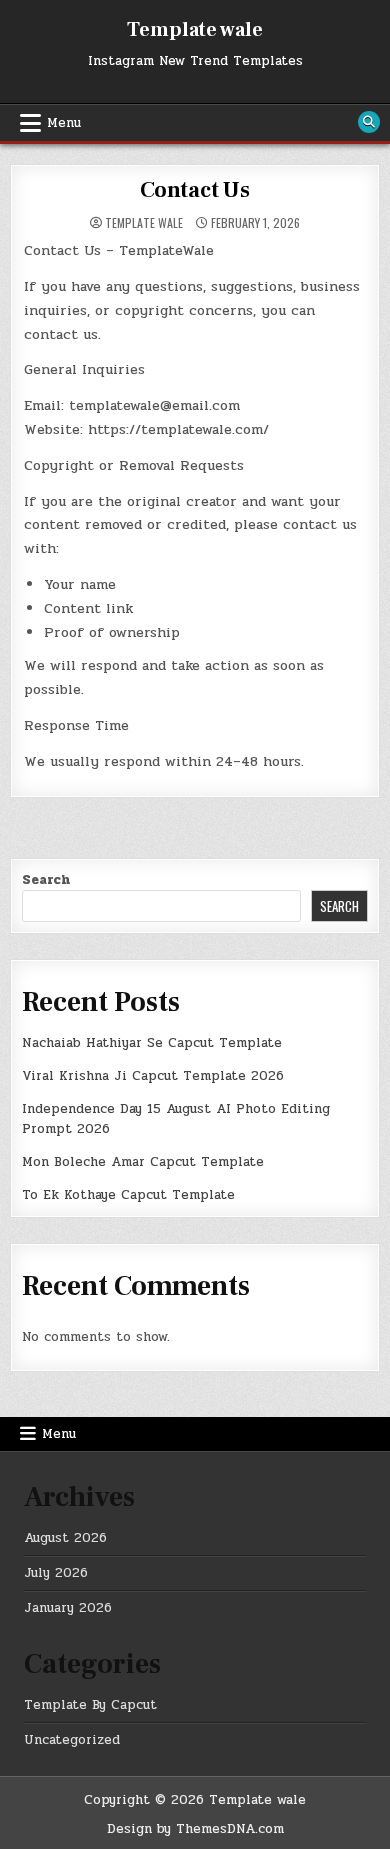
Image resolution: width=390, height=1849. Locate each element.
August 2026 (65, 1538)
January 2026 (68, 1608)
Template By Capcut (90, 1705)
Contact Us (195, 190)
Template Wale (144, 223)
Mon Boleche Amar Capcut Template (143, 1162)
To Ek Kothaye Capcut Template (128, 1195)
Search (46, 880)
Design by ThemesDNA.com (195, 1829)
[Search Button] (369, 122)
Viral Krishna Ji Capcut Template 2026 (153, 1076)
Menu (64, 123)
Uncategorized (72, 1740)
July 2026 (56, 1573)
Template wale (195, 30)
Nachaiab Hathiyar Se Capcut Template (152, 1043)
